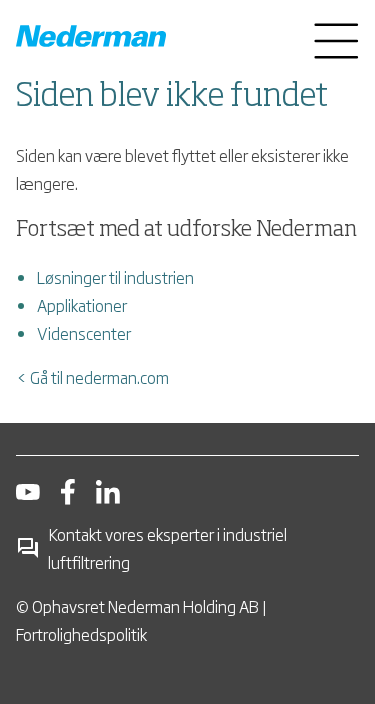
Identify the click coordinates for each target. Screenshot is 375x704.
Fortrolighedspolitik (81, 634)
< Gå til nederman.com (92, 377)
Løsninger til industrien (115, 277)
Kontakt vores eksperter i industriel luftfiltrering (167, 548)
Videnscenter (84, 333)
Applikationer (82, 305)
